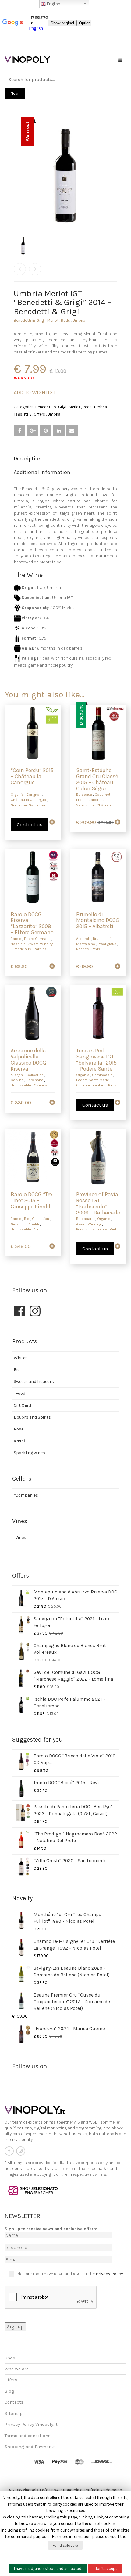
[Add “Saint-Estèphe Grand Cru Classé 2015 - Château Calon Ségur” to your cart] (118, 824)
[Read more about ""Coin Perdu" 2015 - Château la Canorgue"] (52, 824)
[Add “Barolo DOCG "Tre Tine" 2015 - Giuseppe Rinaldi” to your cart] (52, 1248)
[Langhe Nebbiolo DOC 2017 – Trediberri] (35, 269)
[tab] (65, 459)
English (53, 4)
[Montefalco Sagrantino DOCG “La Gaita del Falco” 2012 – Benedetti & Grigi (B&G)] (20, 269)
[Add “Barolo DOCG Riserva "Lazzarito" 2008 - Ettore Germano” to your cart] (52, 968)
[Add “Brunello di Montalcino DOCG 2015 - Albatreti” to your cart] (118, 968)
